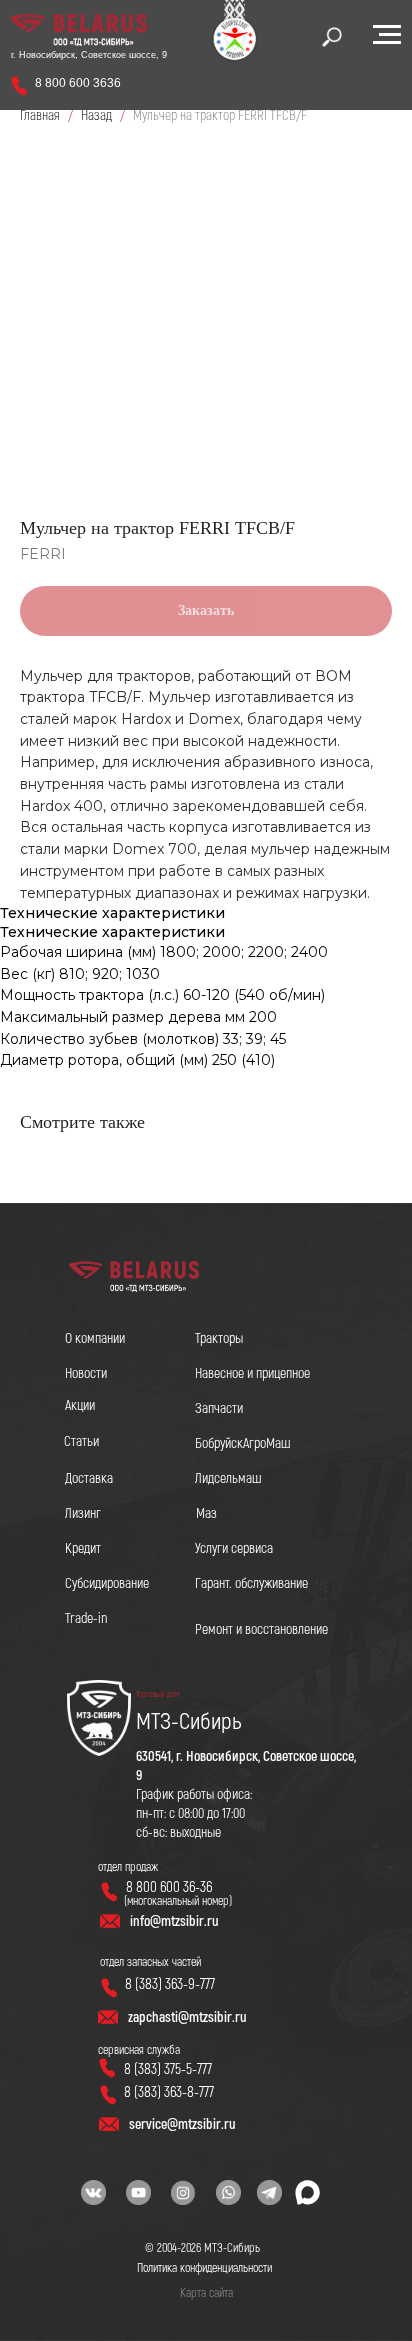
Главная (40, 115)
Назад (98, 115)
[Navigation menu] (387, 35)
